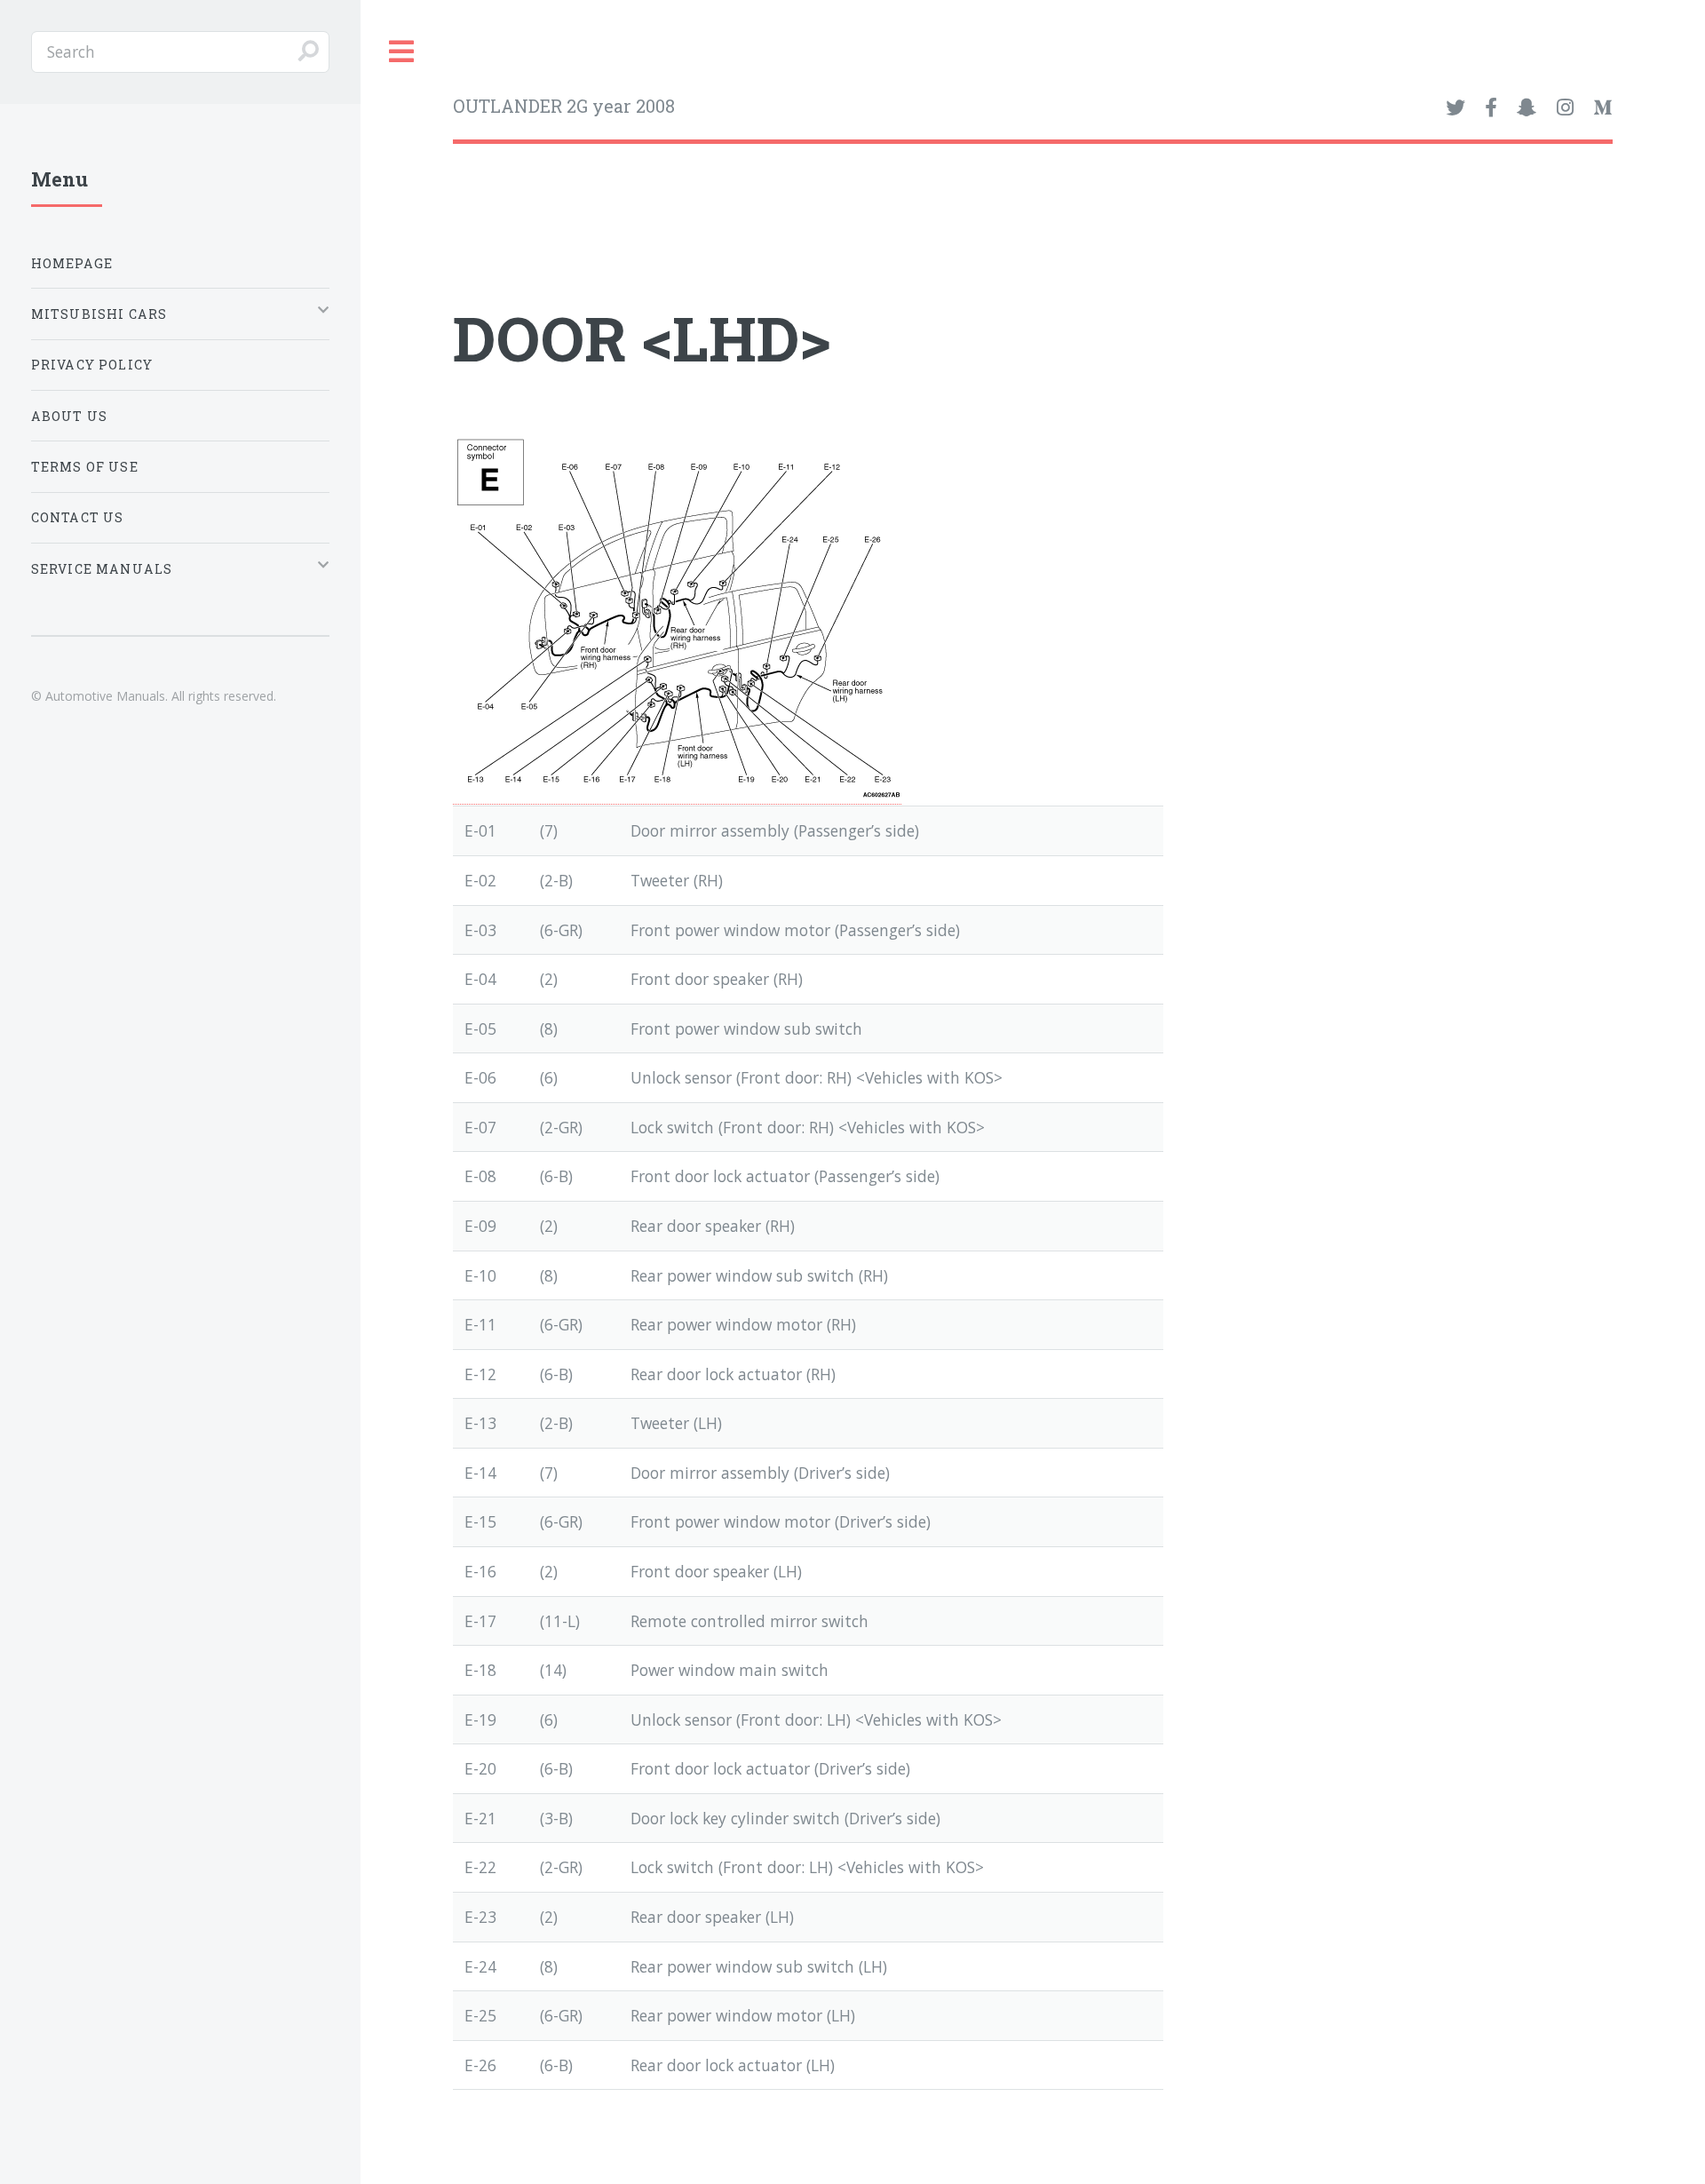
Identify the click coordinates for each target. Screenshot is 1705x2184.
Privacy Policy (92, 365)
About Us (69, 416)
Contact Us (78, 517)
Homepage (72, 263)
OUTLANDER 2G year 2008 (564, 106)
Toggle (402, 52)
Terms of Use (85, 467)
